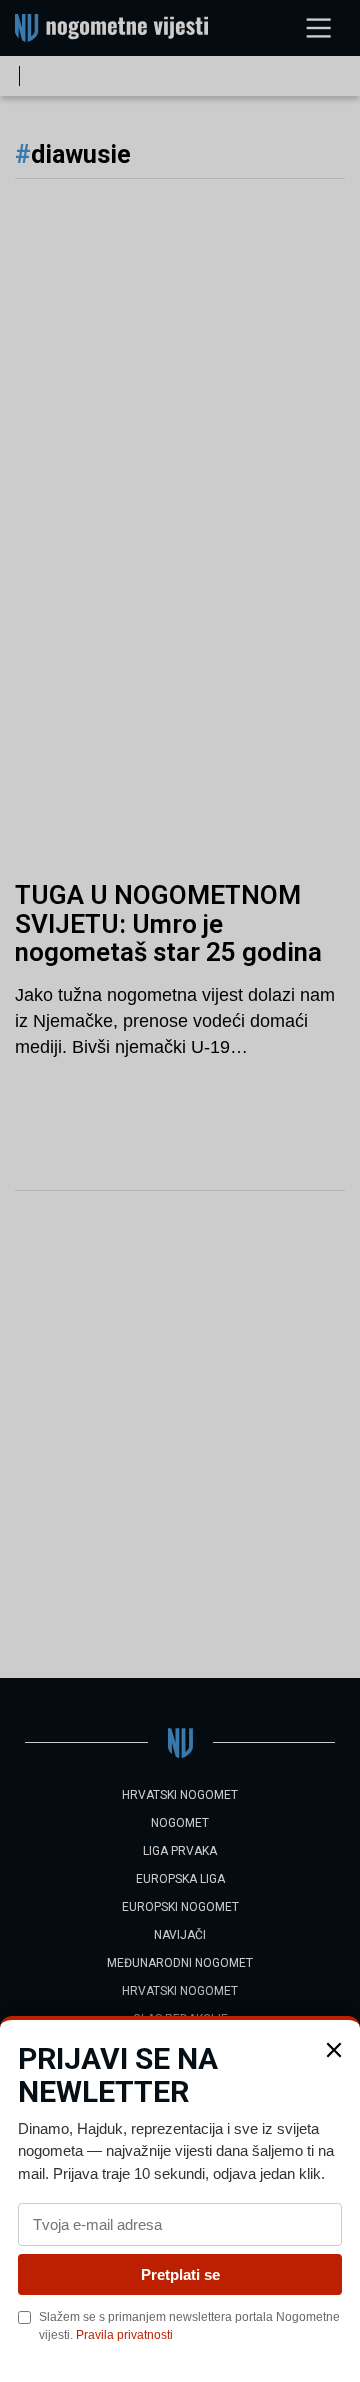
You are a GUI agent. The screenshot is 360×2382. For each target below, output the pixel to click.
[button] (334, 2050)
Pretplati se (180, 2274)
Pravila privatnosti (124, 2335)
